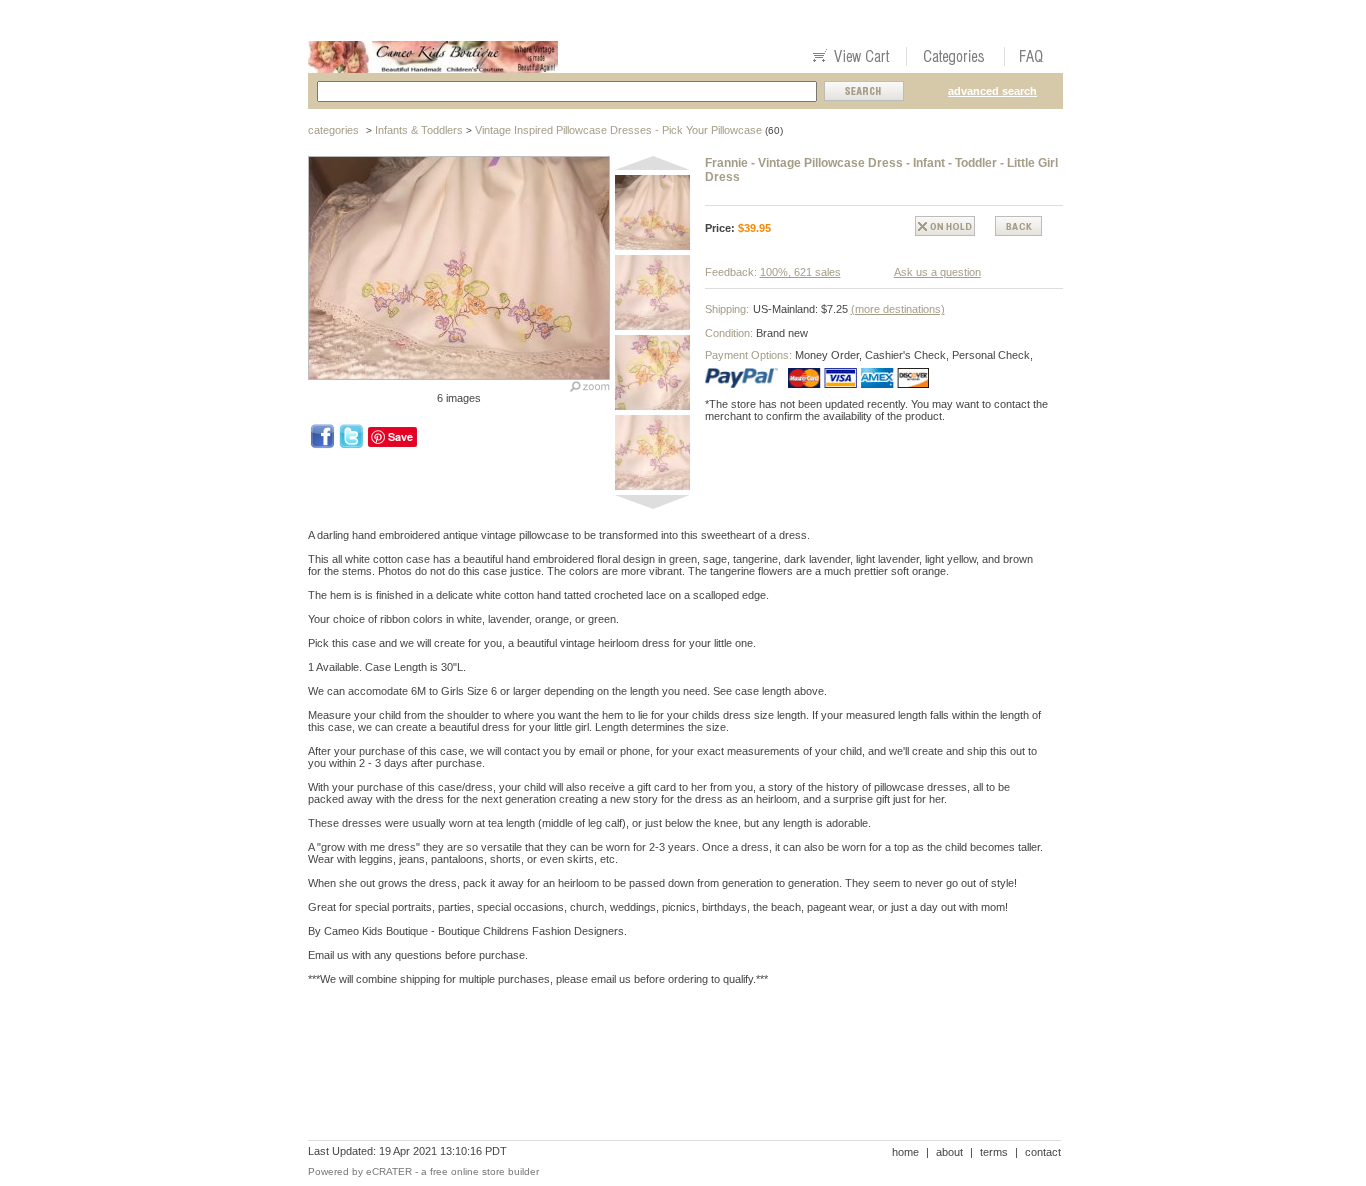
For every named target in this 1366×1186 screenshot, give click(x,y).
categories (333, 130)
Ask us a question (937, 272)
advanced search (992, 91)
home (905, 1152)
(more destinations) (898, 309)
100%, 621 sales (800, 272)
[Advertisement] (672, 1070)
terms (994, 1152)
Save (400, 436)
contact (1043, 1152)
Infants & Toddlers (419, 130)
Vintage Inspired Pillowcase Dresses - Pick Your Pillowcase (618, 130)
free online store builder (484, 1171)
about (949, 1152)
